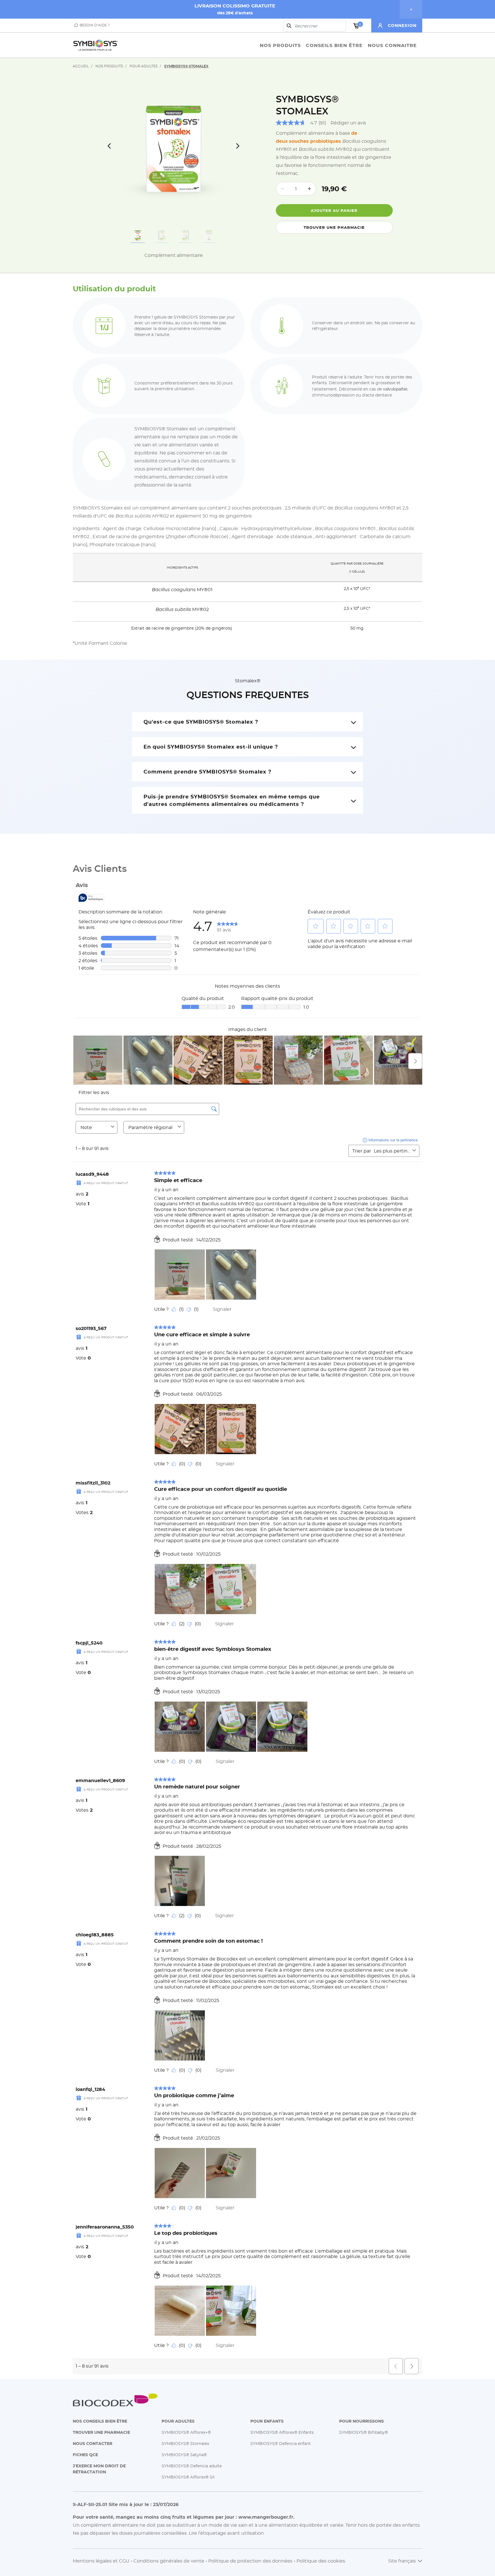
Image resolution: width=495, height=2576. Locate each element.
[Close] (411, 9)
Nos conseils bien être (100, 2421)
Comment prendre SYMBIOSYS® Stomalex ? (208, 772)
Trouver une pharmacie (334, 227)
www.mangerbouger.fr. (266, 2517)
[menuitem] (280, 45)
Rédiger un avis (348, 123)
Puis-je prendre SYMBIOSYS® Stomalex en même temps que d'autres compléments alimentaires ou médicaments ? (232, 800)
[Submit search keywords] (289, 26)
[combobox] (315, 26)
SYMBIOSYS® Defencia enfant (281, 2443)
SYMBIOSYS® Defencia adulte (192, 2466)
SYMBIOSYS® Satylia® (184, 2455)
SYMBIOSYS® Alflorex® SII (188, 2477)
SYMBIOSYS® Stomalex (185, 2443)
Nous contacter (93, 2443)
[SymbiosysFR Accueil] (96, 45)
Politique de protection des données (250, 2561)
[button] (400, 26)
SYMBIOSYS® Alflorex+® (186, 2432)
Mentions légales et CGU (101, 2561)
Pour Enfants (267, 2421)
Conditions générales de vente (169, 2561)
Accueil (81, 66)
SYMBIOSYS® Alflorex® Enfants (282, 2432)
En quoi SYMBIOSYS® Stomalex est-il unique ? (211, 747)
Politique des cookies (321, 2561)
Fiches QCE (85, 2455)
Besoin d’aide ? (95, 25)
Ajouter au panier (334, 210)
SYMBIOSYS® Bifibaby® (364, 2432)
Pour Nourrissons (362, 2421)
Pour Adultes (144, 66)
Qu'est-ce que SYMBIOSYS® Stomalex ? (201, 722)
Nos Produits (109, 66)
